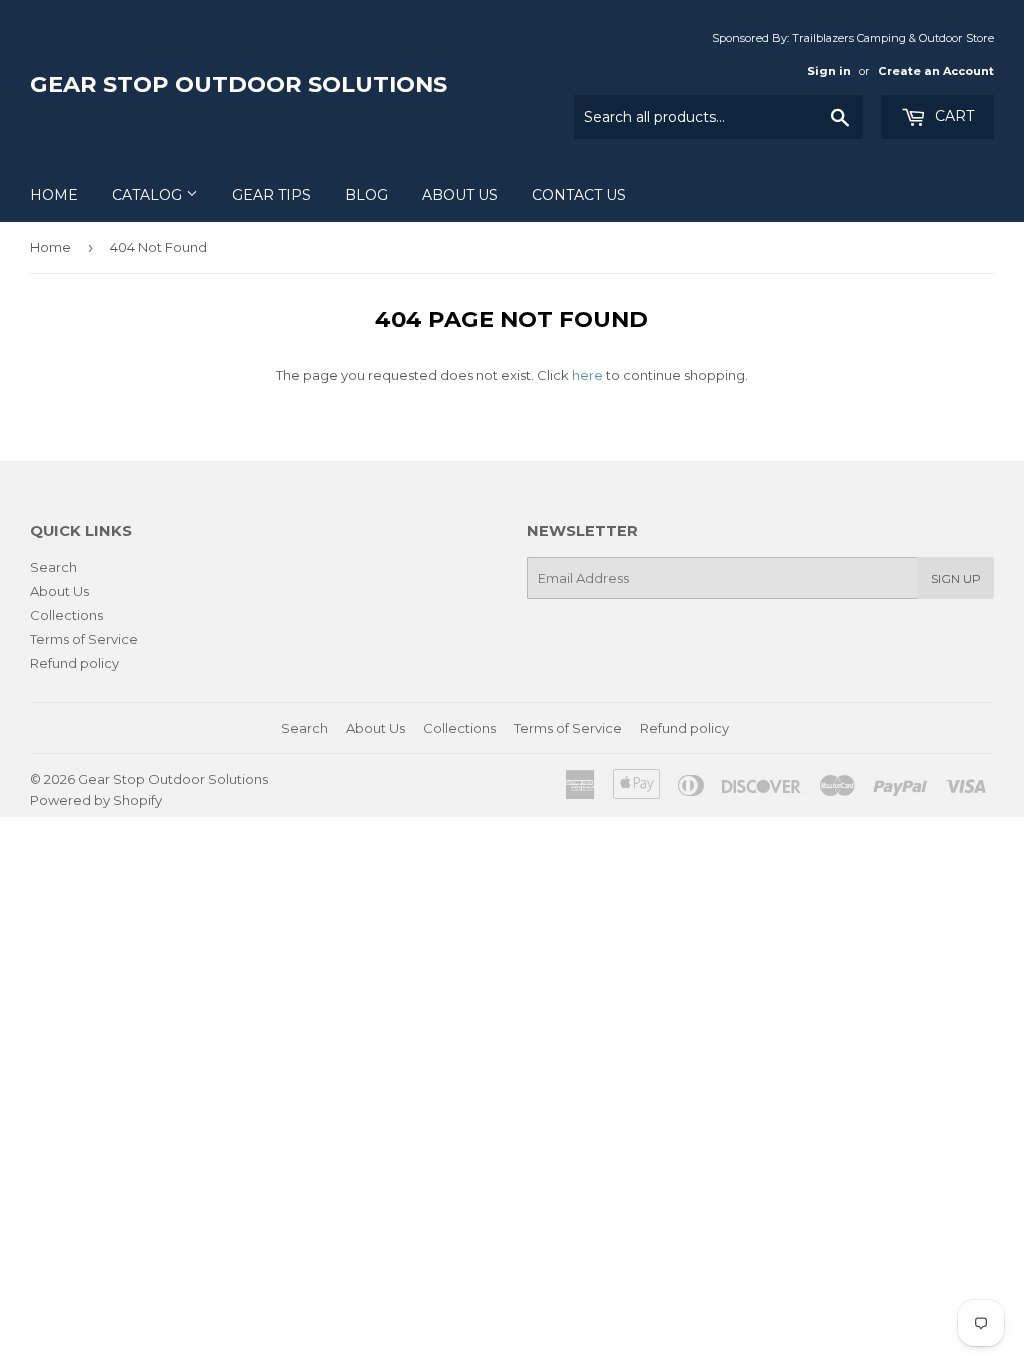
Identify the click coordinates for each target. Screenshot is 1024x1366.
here (587, 375)
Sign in (829, 71)
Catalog (149, 195)
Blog (366, 195)
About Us (460, 195)
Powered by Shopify (96, 800)
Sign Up (956, 578)
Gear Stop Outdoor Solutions (238, 84)
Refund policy (74, 663)
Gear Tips (271, 195)
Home (54, 195)
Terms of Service (84, 639)
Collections (66, 615)
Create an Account (936, 71)
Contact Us (579, 195)
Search (53, 567)
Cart (952, 116)
